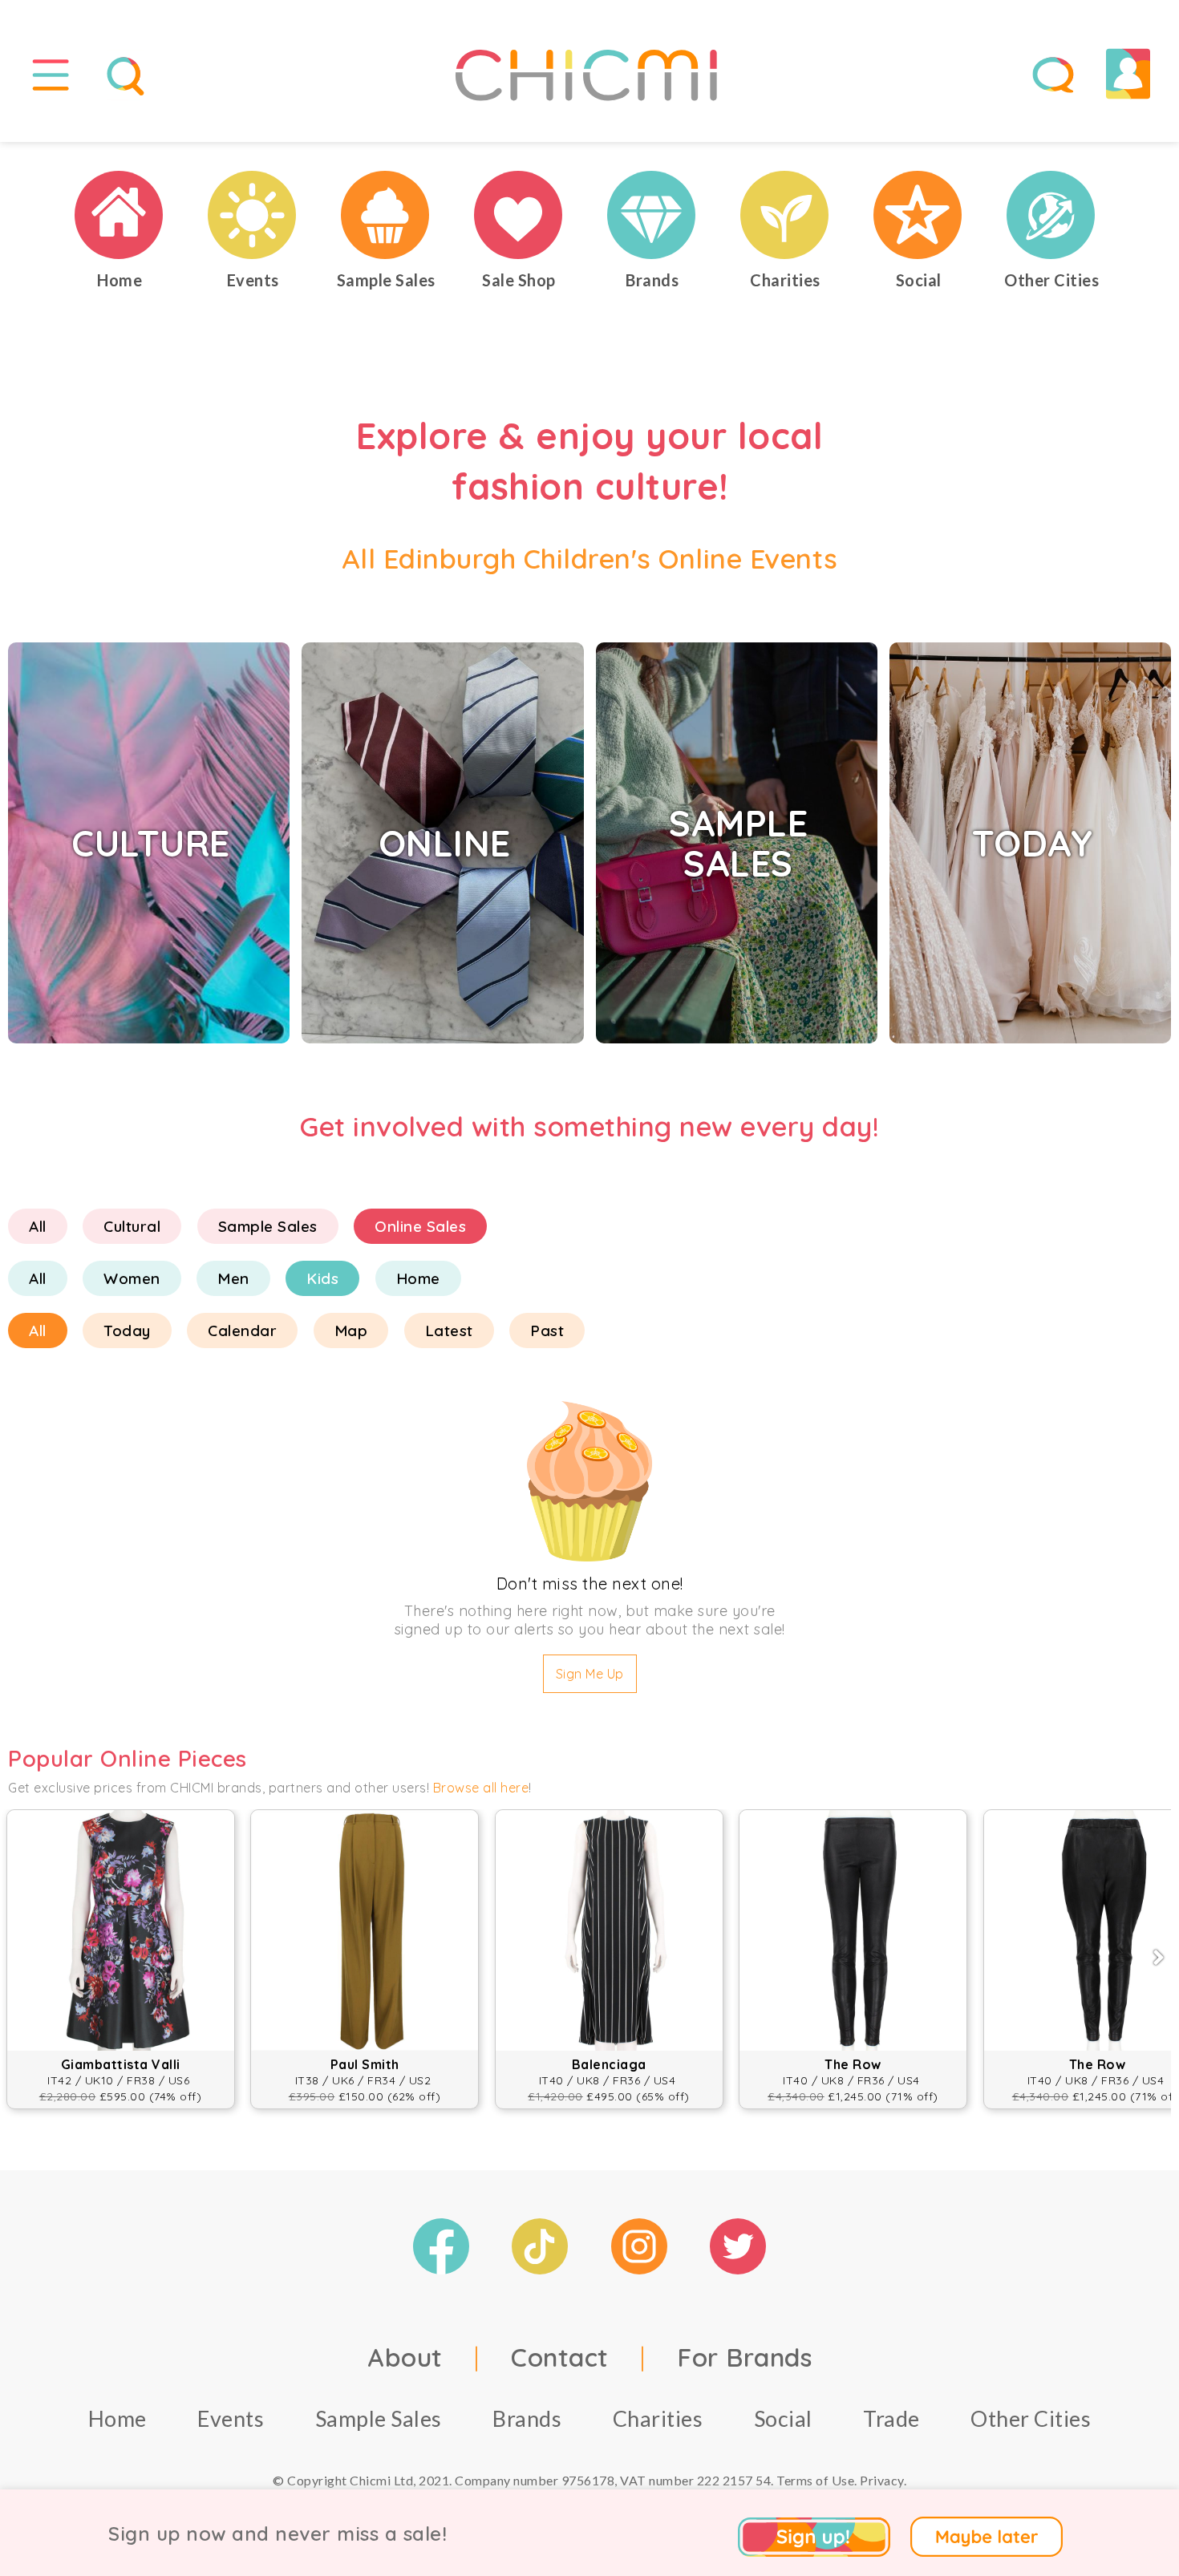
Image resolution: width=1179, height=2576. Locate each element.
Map (351, 1331)
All (38, 1226)
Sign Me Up (590, 1674)
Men (233, 1278)
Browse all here (481, 1788)
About (405, 2357)
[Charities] (785, 215)
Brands (527, 2418)
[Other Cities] (1051, 215)
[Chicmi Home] (120, 215)
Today (127, 1331)
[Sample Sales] (386, 215)
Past (547, 1331)
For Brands (744, 2357)
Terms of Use (815, 2480)
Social (783, 2418)
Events (231, 2418)
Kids (322, 1278)
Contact (560, 2357)
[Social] (918, 215)
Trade (891, 2418)
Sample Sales (268, 1226)
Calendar (242, 1331)
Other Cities (1031, 2418)
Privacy (882, 2480)
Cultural (132, 1226)
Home (418, 1278)
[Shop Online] (519, 215)
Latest (449, 1331)
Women (132, 1278)
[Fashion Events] (253, 215)
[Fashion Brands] (652, 215)
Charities (658, 2418)
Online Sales (420, 1226)
